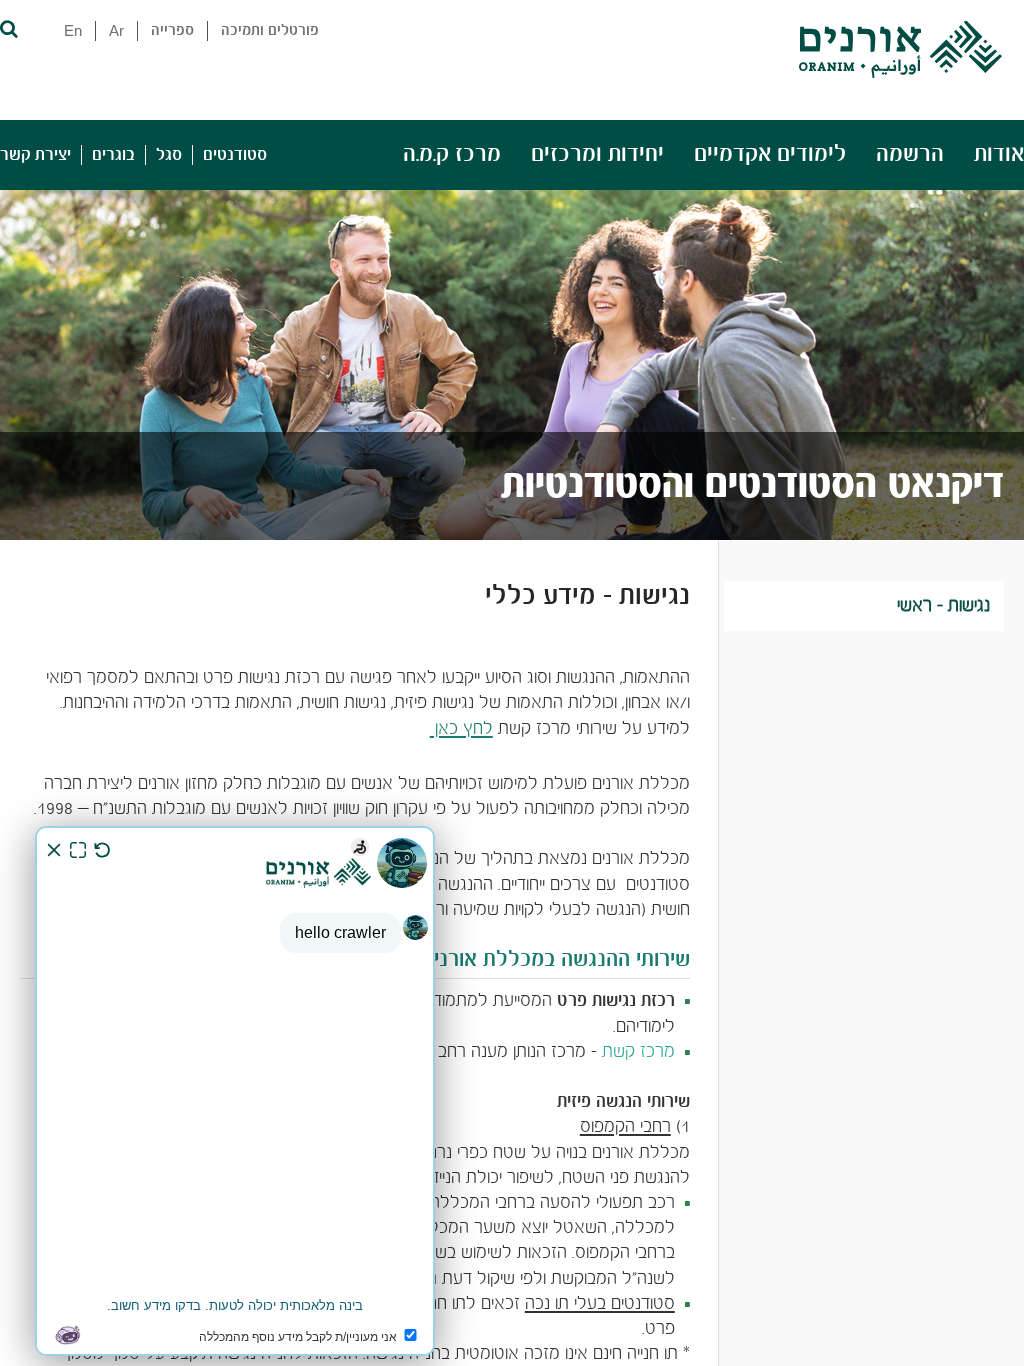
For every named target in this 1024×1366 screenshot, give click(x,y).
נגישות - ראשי (943, 606)
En (73, 30)
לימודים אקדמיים (770, 154)
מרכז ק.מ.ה (452, 154)
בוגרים (113, 155)
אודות (999, 154)
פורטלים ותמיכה (270, 31)
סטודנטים (235, 155)
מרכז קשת (638, 1052)
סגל (169, 155)
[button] (7, 27)
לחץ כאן (461, 729)
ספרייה (172, 31)
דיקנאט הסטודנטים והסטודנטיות (752, 486)
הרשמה (910, 154)
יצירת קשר (35, 155)
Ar (116, 30)
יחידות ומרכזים (597, 154)
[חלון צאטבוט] (235, 1091)
